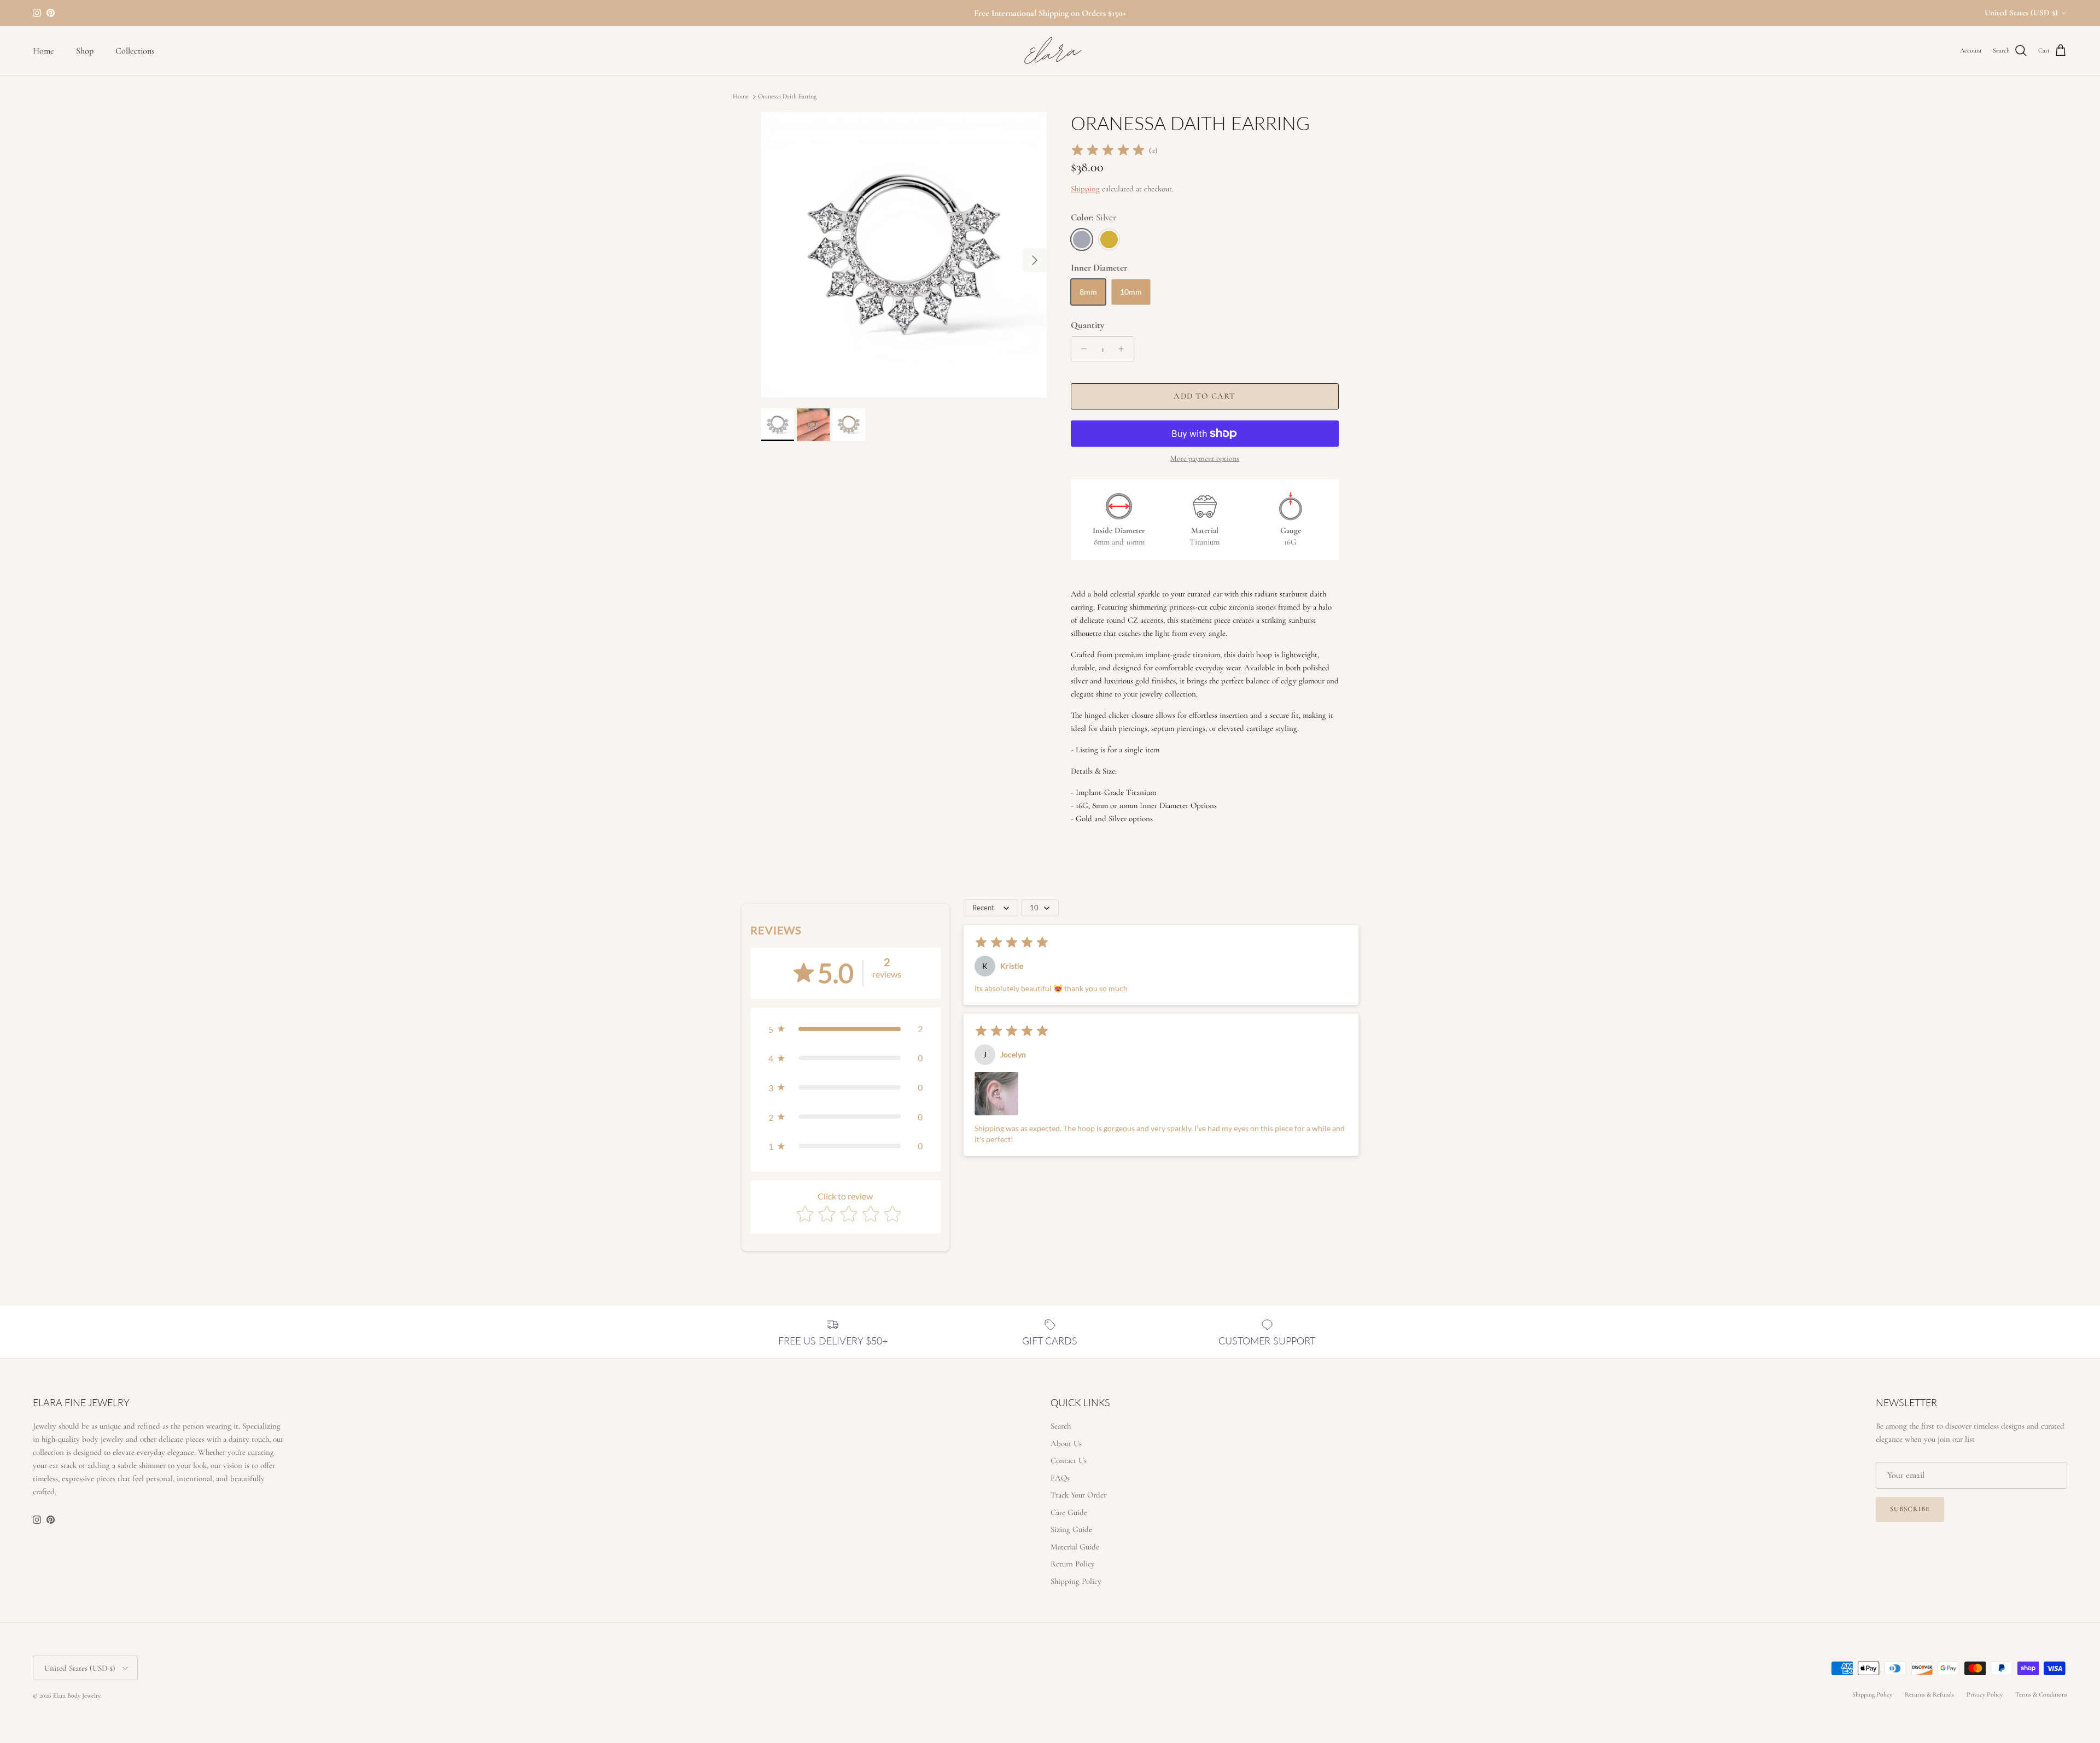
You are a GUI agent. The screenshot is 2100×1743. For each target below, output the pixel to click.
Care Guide (1069, 1512)
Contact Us (1069, 1460)
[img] (1108, 150)
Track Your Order (1078, 1495)
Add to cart (1204, 396)
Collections (135, 51)
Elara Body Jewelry (77, 1695)
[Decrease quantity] (1081, 349)
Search (1061, 1426)
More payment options (1205, 459)
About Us (1066, 1443)
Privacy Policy (1985, 1694)
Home (43, 51)
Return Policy (1073, 1564)
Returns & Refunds (1929, 1694)
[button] (845, 1029)
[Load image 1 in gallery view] (904, 255)
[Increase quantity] (1124, 349)
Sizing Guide (1071, 1529)
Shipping (1085, 189)
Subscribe (1910, 1509)
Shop (85, 51)
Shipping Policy (1076, 1581)
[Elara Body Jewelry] (1050, 51)
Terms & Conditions (2041, 1694)
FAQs (1060, 1478)
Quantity (1087, 325)
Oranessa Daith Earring (787, 97)
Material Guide (1075, 1547)
